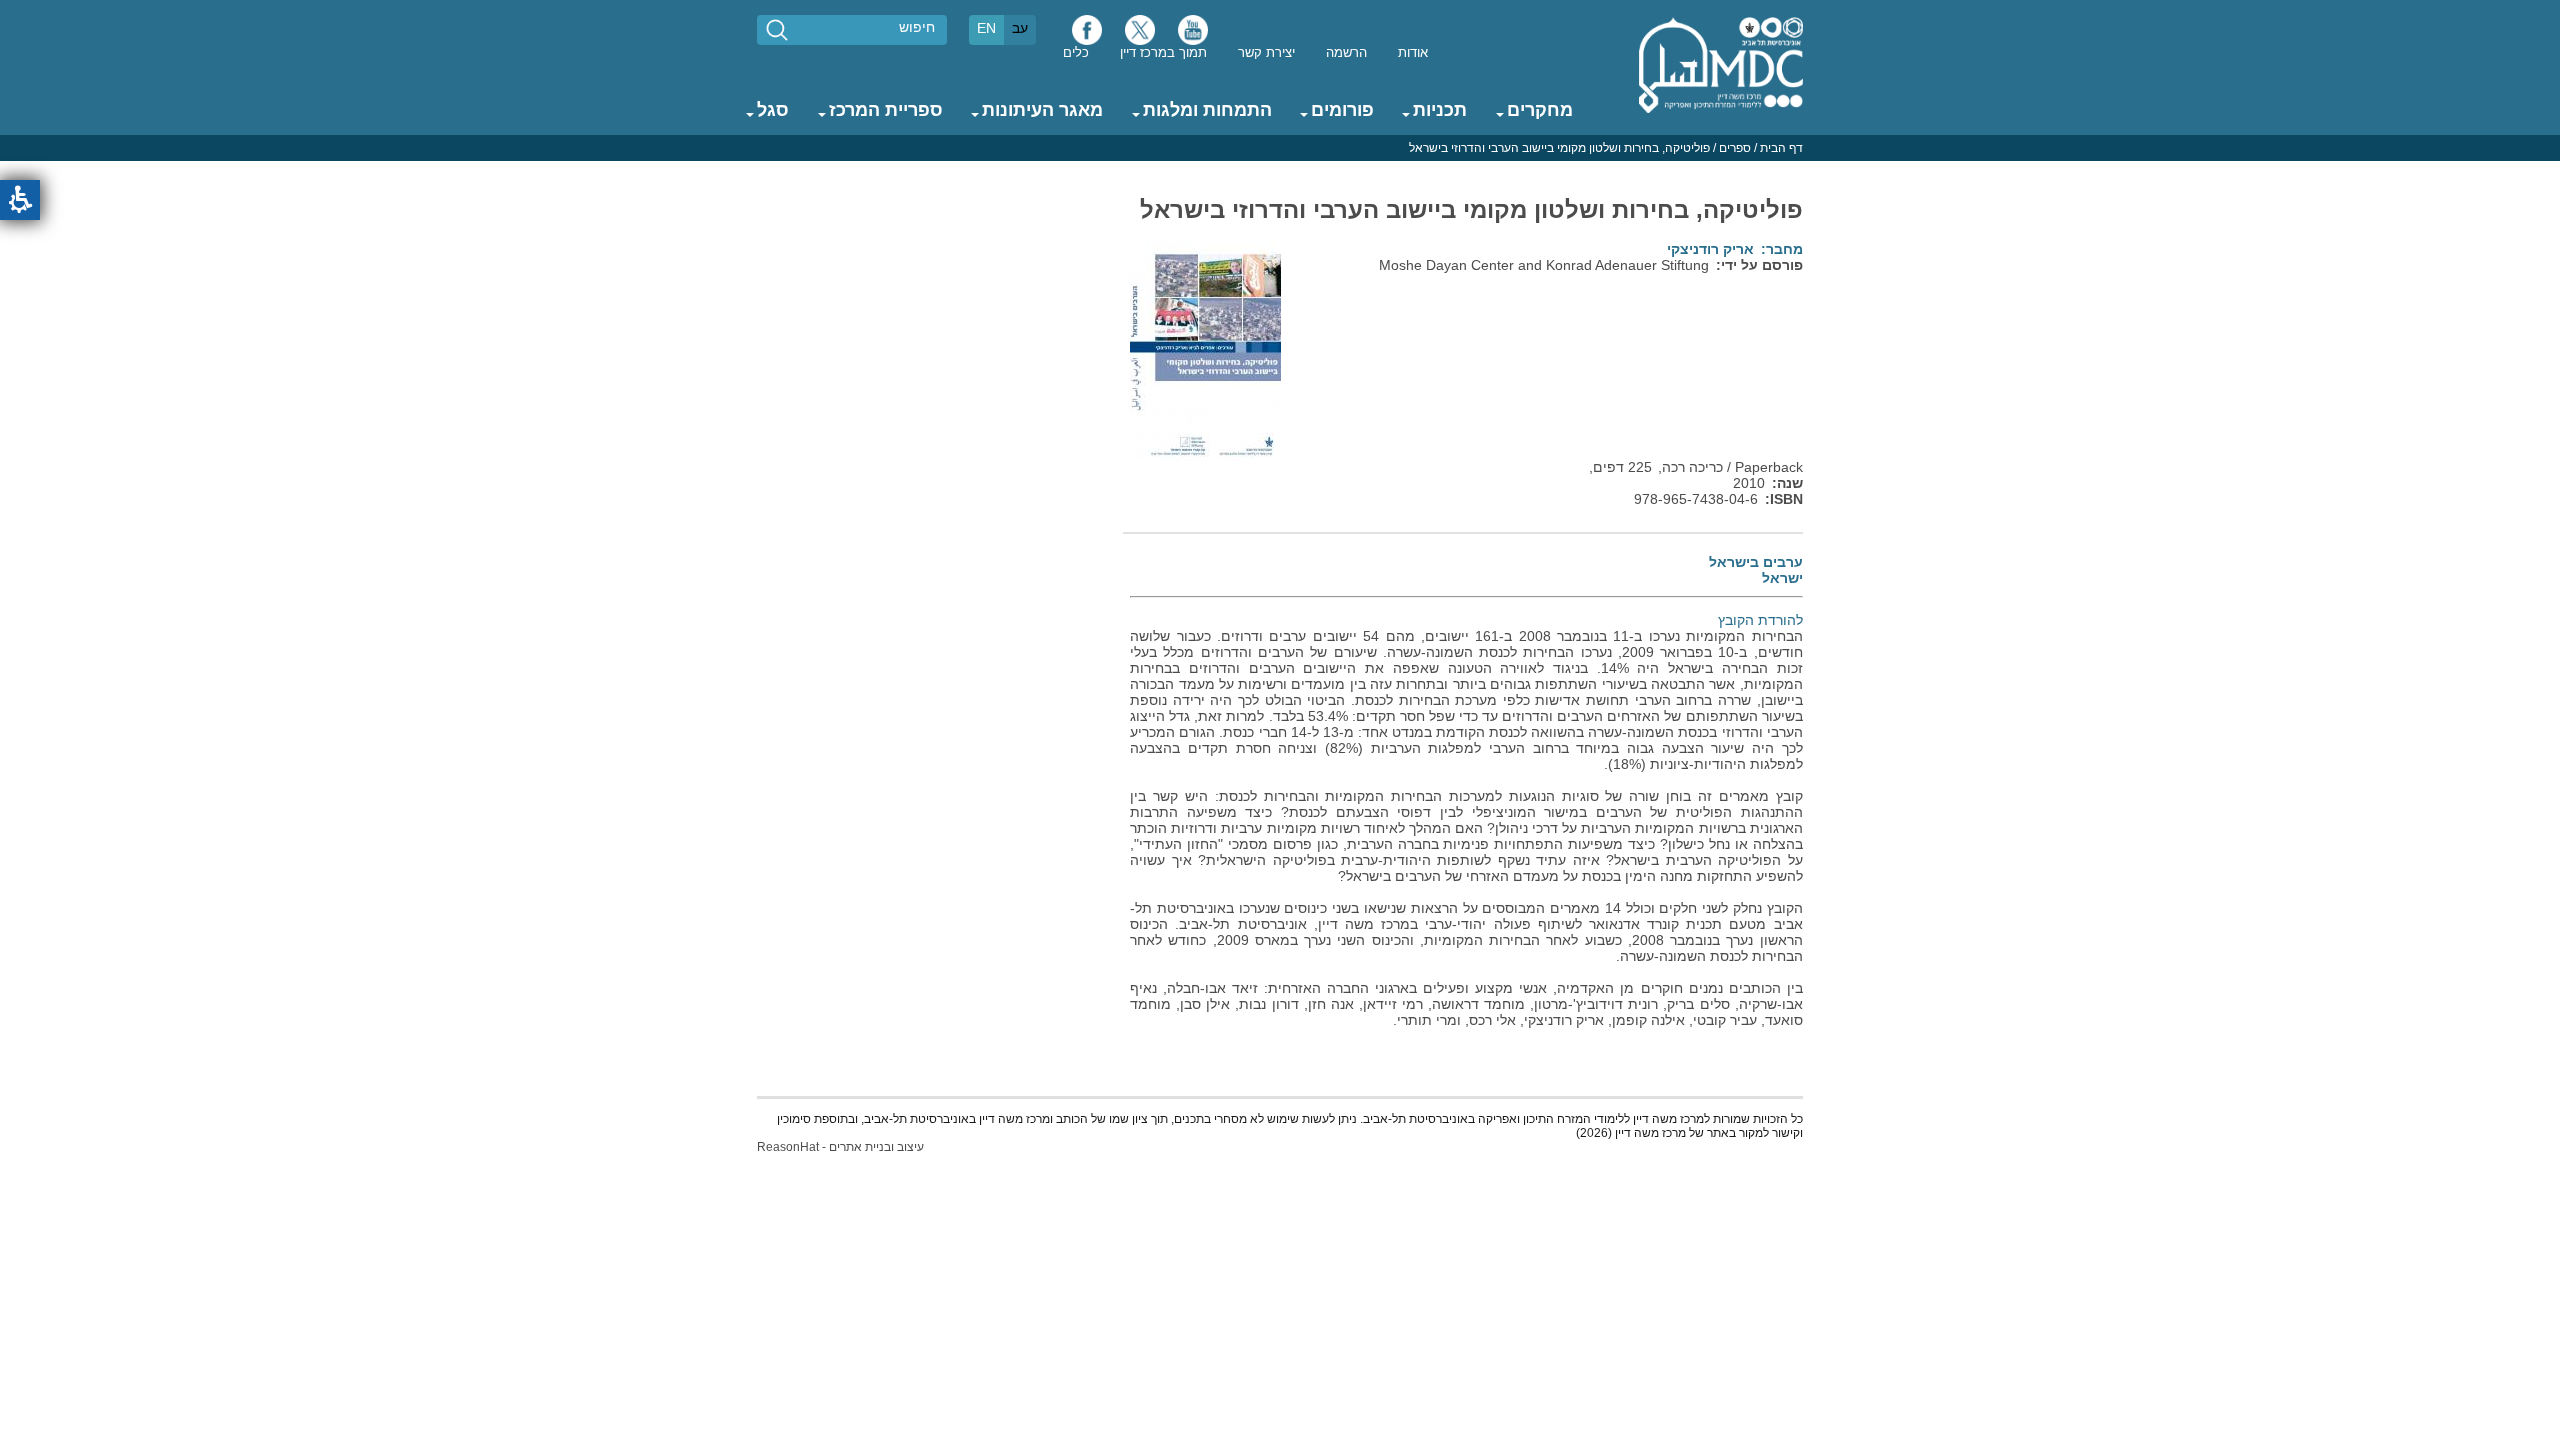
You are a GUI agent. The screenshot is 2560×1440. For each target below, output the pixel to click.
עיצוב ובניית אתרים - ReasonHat (840, 1147)
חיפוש (917, 27)
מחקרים (1540, 110)
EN (986, 28)
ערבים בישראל (1755, 562)
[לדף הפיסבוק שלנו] (1087, 35)
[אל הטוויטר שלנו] (1140, 35)
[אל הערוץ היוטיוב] (1193, 35)
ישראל (1782, 578)
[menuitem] (1413, 51)
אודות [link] (1413, 53)
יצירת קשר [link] (1266, 53)
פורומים (1342, 110)
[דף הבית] (1721, 64)
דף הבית (1781, 148)
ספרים (1735, 148)
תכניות (1440, 110)
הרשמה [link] (1346, 53)
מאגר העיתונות (1042, 110)
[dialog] (1280, 148)
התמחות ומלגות (1207, 110)
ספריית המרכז (886, 110)
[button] (20, 200)
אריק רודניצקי (1710, 249)
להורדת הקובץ (1760, 620)
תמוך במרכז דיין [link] (1163, 53)
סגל (773, 110)
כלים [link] (1076, 53)
